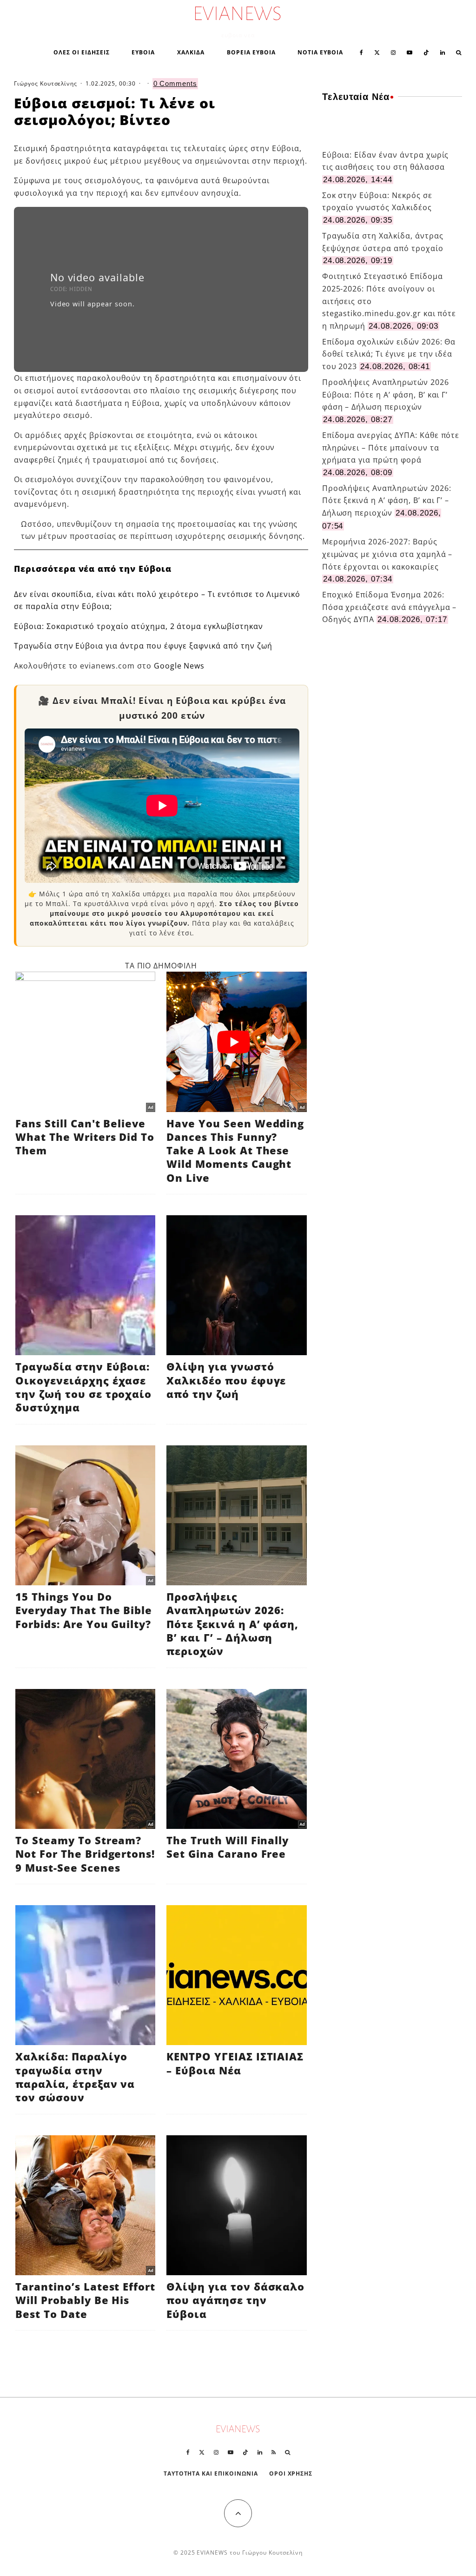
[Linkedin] (443, 52)
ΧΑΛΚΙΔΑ (191, 52)
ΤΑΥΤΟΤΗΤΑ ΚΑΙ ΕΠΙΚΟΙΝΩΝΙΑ (211, 2473)
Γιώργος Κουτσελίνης (46, 83)
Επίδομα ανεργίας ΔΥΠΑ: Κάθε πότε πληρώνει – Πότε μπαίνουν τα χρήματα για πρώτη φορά (391, 447)
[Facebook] (361, 52)
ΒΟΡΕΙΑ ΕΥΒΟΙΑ (251, 52)
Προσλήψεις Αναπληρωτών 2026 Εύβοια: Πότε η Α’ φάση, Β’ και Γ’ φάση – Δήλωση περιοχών (386, 394)
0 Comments (175, 83)
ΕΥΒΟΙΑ (143, 52)
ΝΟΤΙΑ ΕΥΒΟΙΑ (320, 52)
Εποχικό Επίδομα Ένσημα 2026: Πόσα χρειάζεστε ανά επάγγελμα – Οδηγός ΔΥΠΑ (390, 607)
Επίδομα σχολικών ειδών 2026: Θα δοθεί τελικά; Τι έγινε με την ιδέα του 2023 (389, 354)
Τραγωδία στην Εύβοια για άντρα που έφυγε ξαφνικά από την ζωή (143, 646)
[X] (377, 52)
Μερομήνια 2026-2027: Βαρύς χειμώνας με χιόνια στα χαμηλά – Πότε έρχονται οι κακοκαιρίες (387, 554)
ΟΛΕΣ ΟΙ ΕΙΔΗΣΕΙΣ (81, 52)
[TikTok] (426, 52)
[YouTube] (410, 52)
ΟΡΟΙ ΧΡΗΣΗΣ (291, 2473)
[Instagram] (393, 52)
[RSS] (274, 2452)
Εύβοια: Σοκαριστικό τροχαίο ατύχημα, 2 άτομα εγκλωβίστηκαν (139, 626)
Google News (179, 666)
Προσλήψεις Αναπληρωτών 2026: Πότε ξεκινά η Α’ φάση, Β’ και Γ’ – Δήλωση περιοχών (387, 500)
